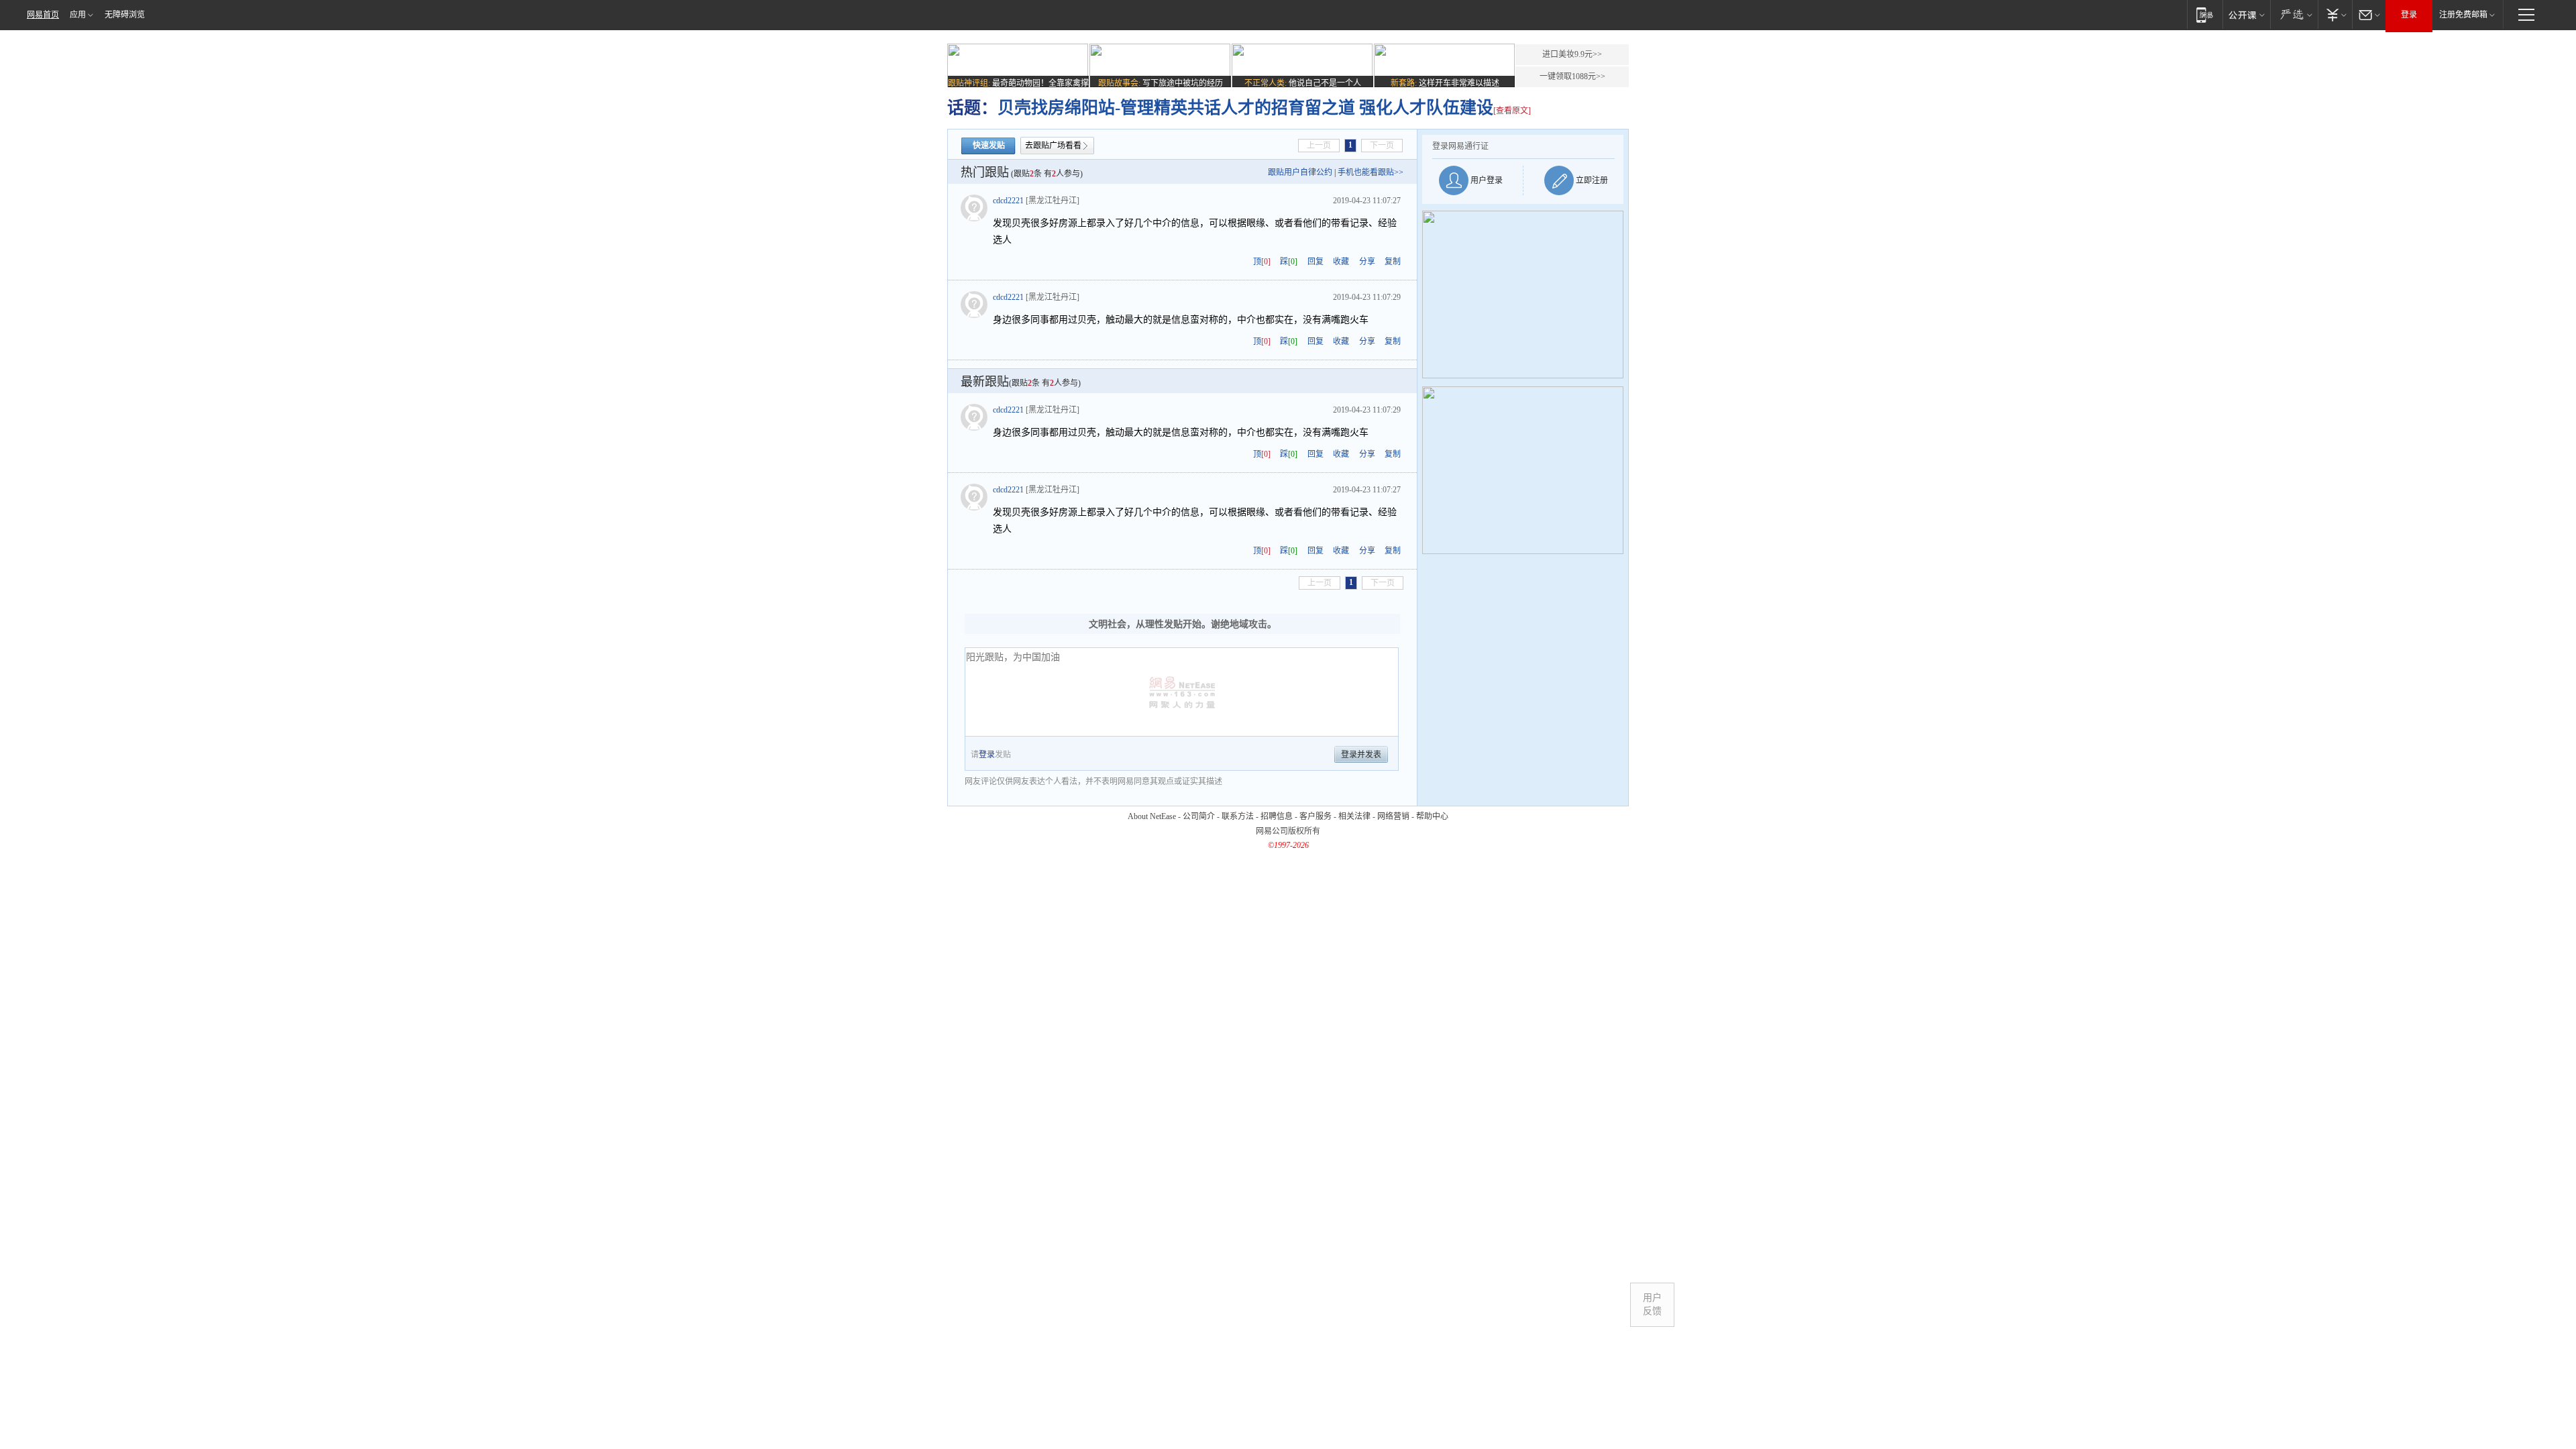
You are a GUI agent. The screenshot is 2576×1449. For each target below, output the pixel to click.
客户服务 (1316, 816)
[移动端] (2205, 14)
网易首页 (43, 15)
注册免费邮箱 (2463, 15)
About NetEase (1152, 816)
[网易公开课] (2246, 14)
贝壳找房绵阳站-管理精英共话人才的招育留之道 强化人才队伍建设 (1245, 108)
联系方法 (1238, 816)
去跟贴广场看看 (1053, 146)
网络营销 (1393, 816)
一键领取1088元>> (1572, 76)
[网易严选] (2294, 14)
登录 (2409, 15)
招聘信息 (1277, 816)
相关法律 (1354, 816)
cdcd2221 (1008, 201)
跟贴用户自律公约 (1300, 172)
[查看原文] (1512, 111)
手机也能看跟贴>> (1371, 172)
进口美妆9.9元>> (1572, 54)
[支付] (2335, 14)
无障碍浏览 (125, 15)
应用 (78, 15)
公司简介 (1199, 816)
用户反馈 (1652, 1304)
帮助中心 (1432, 816)
